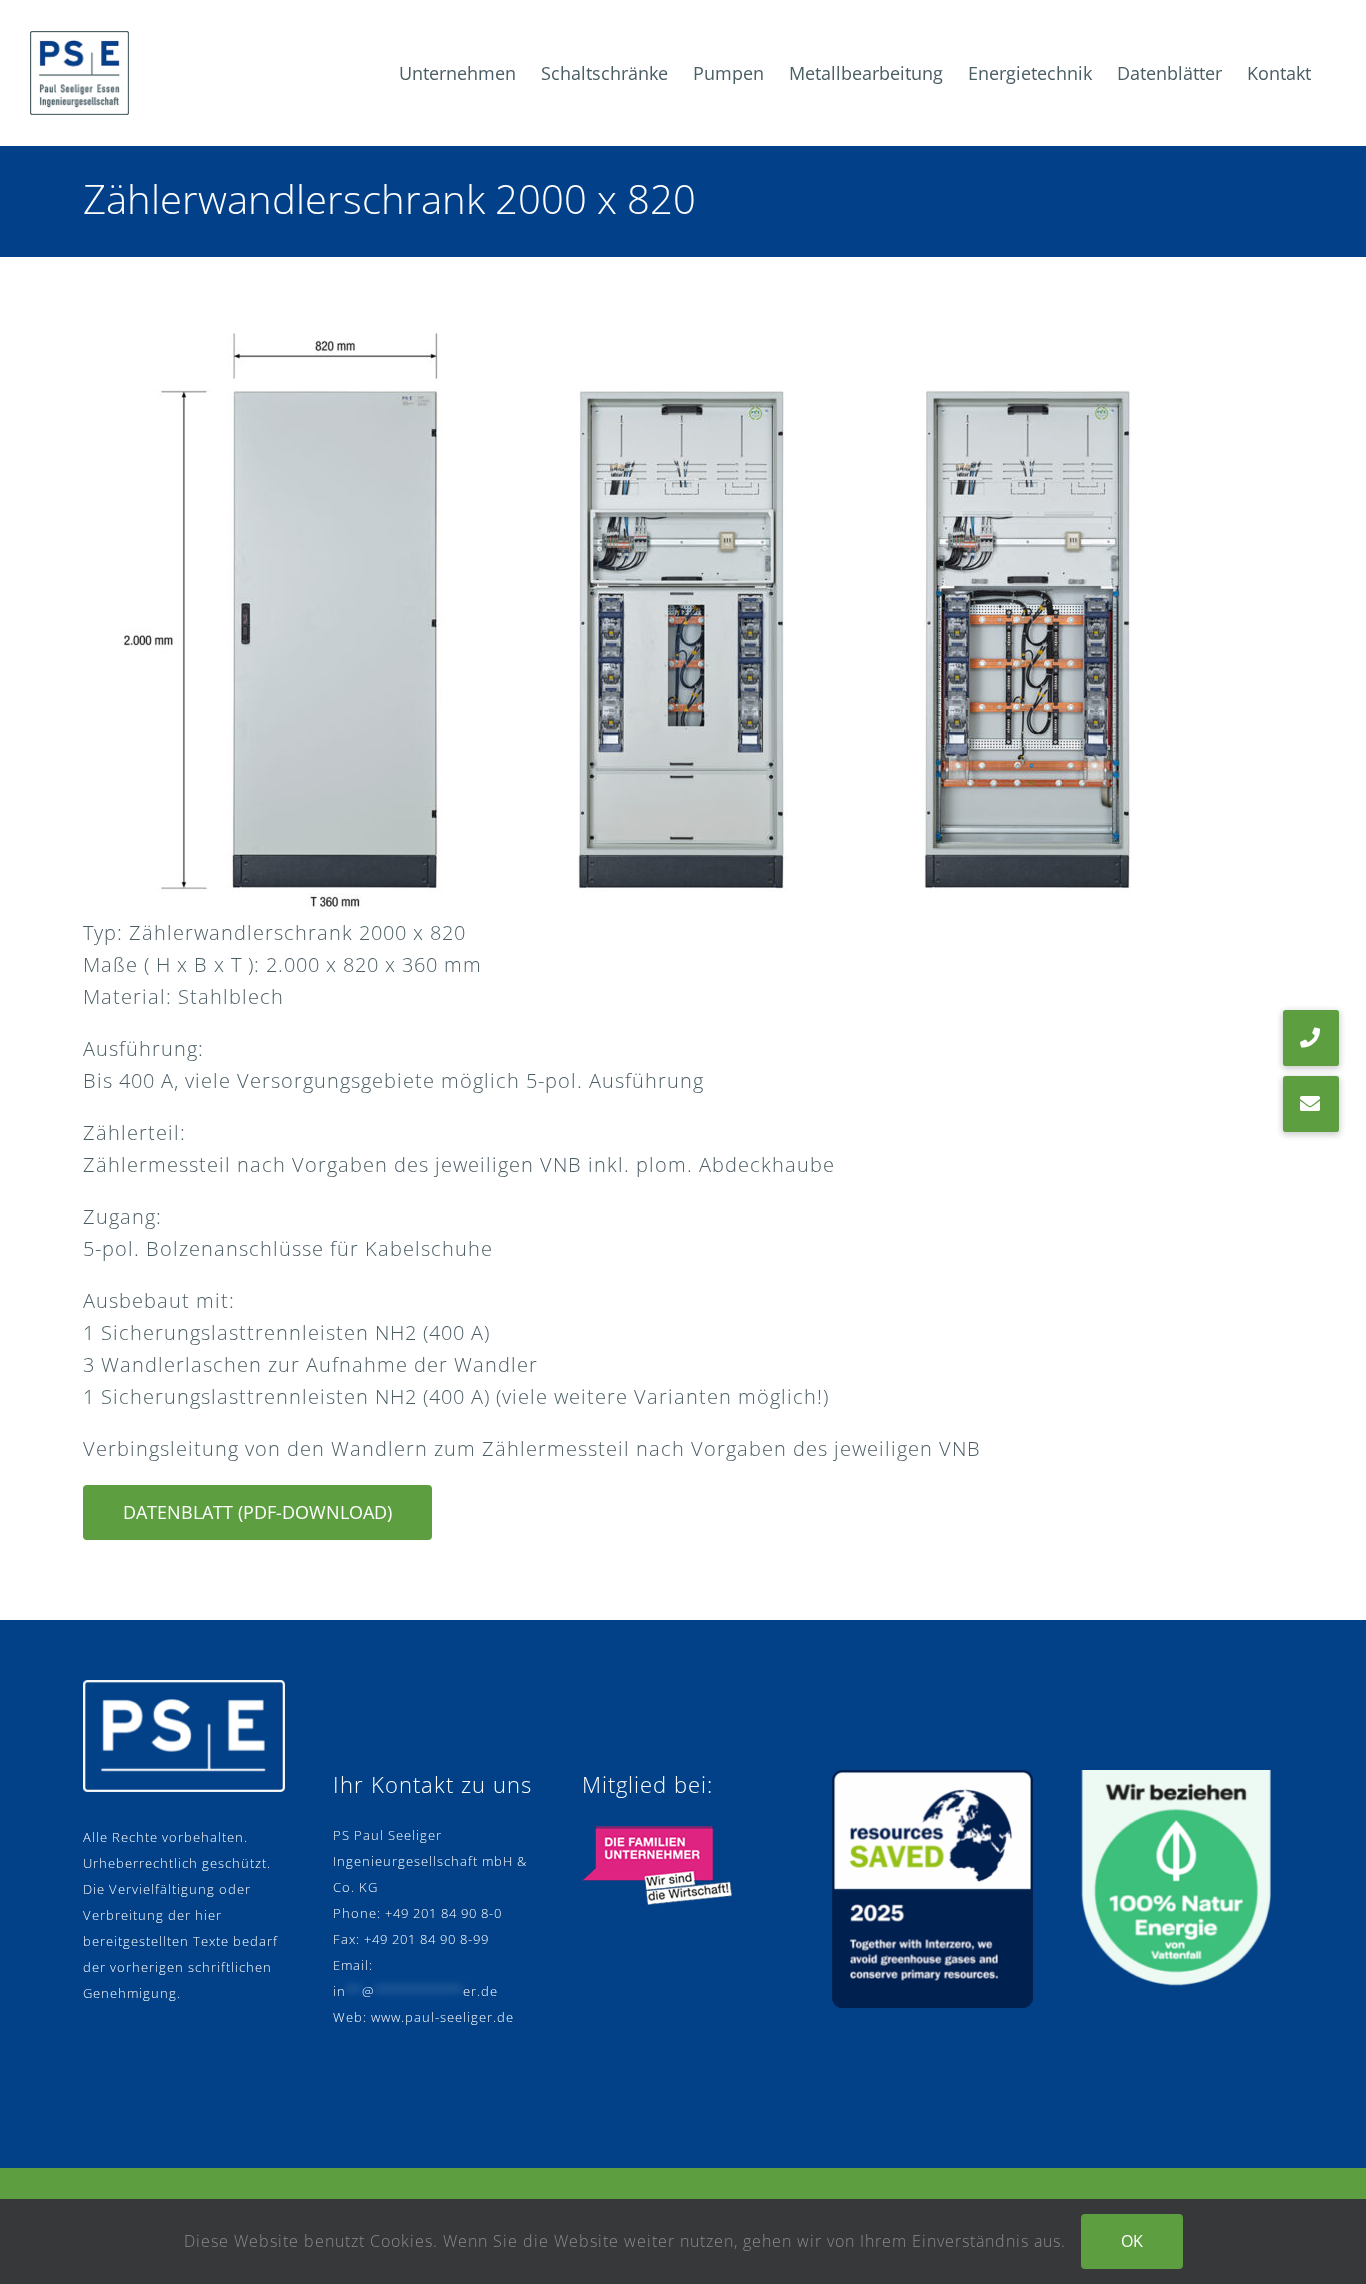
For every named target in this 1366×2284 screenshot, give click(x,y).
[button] (1311, 1104)
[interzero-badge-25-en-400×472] (933, 1779)
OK (1132, 2241)
